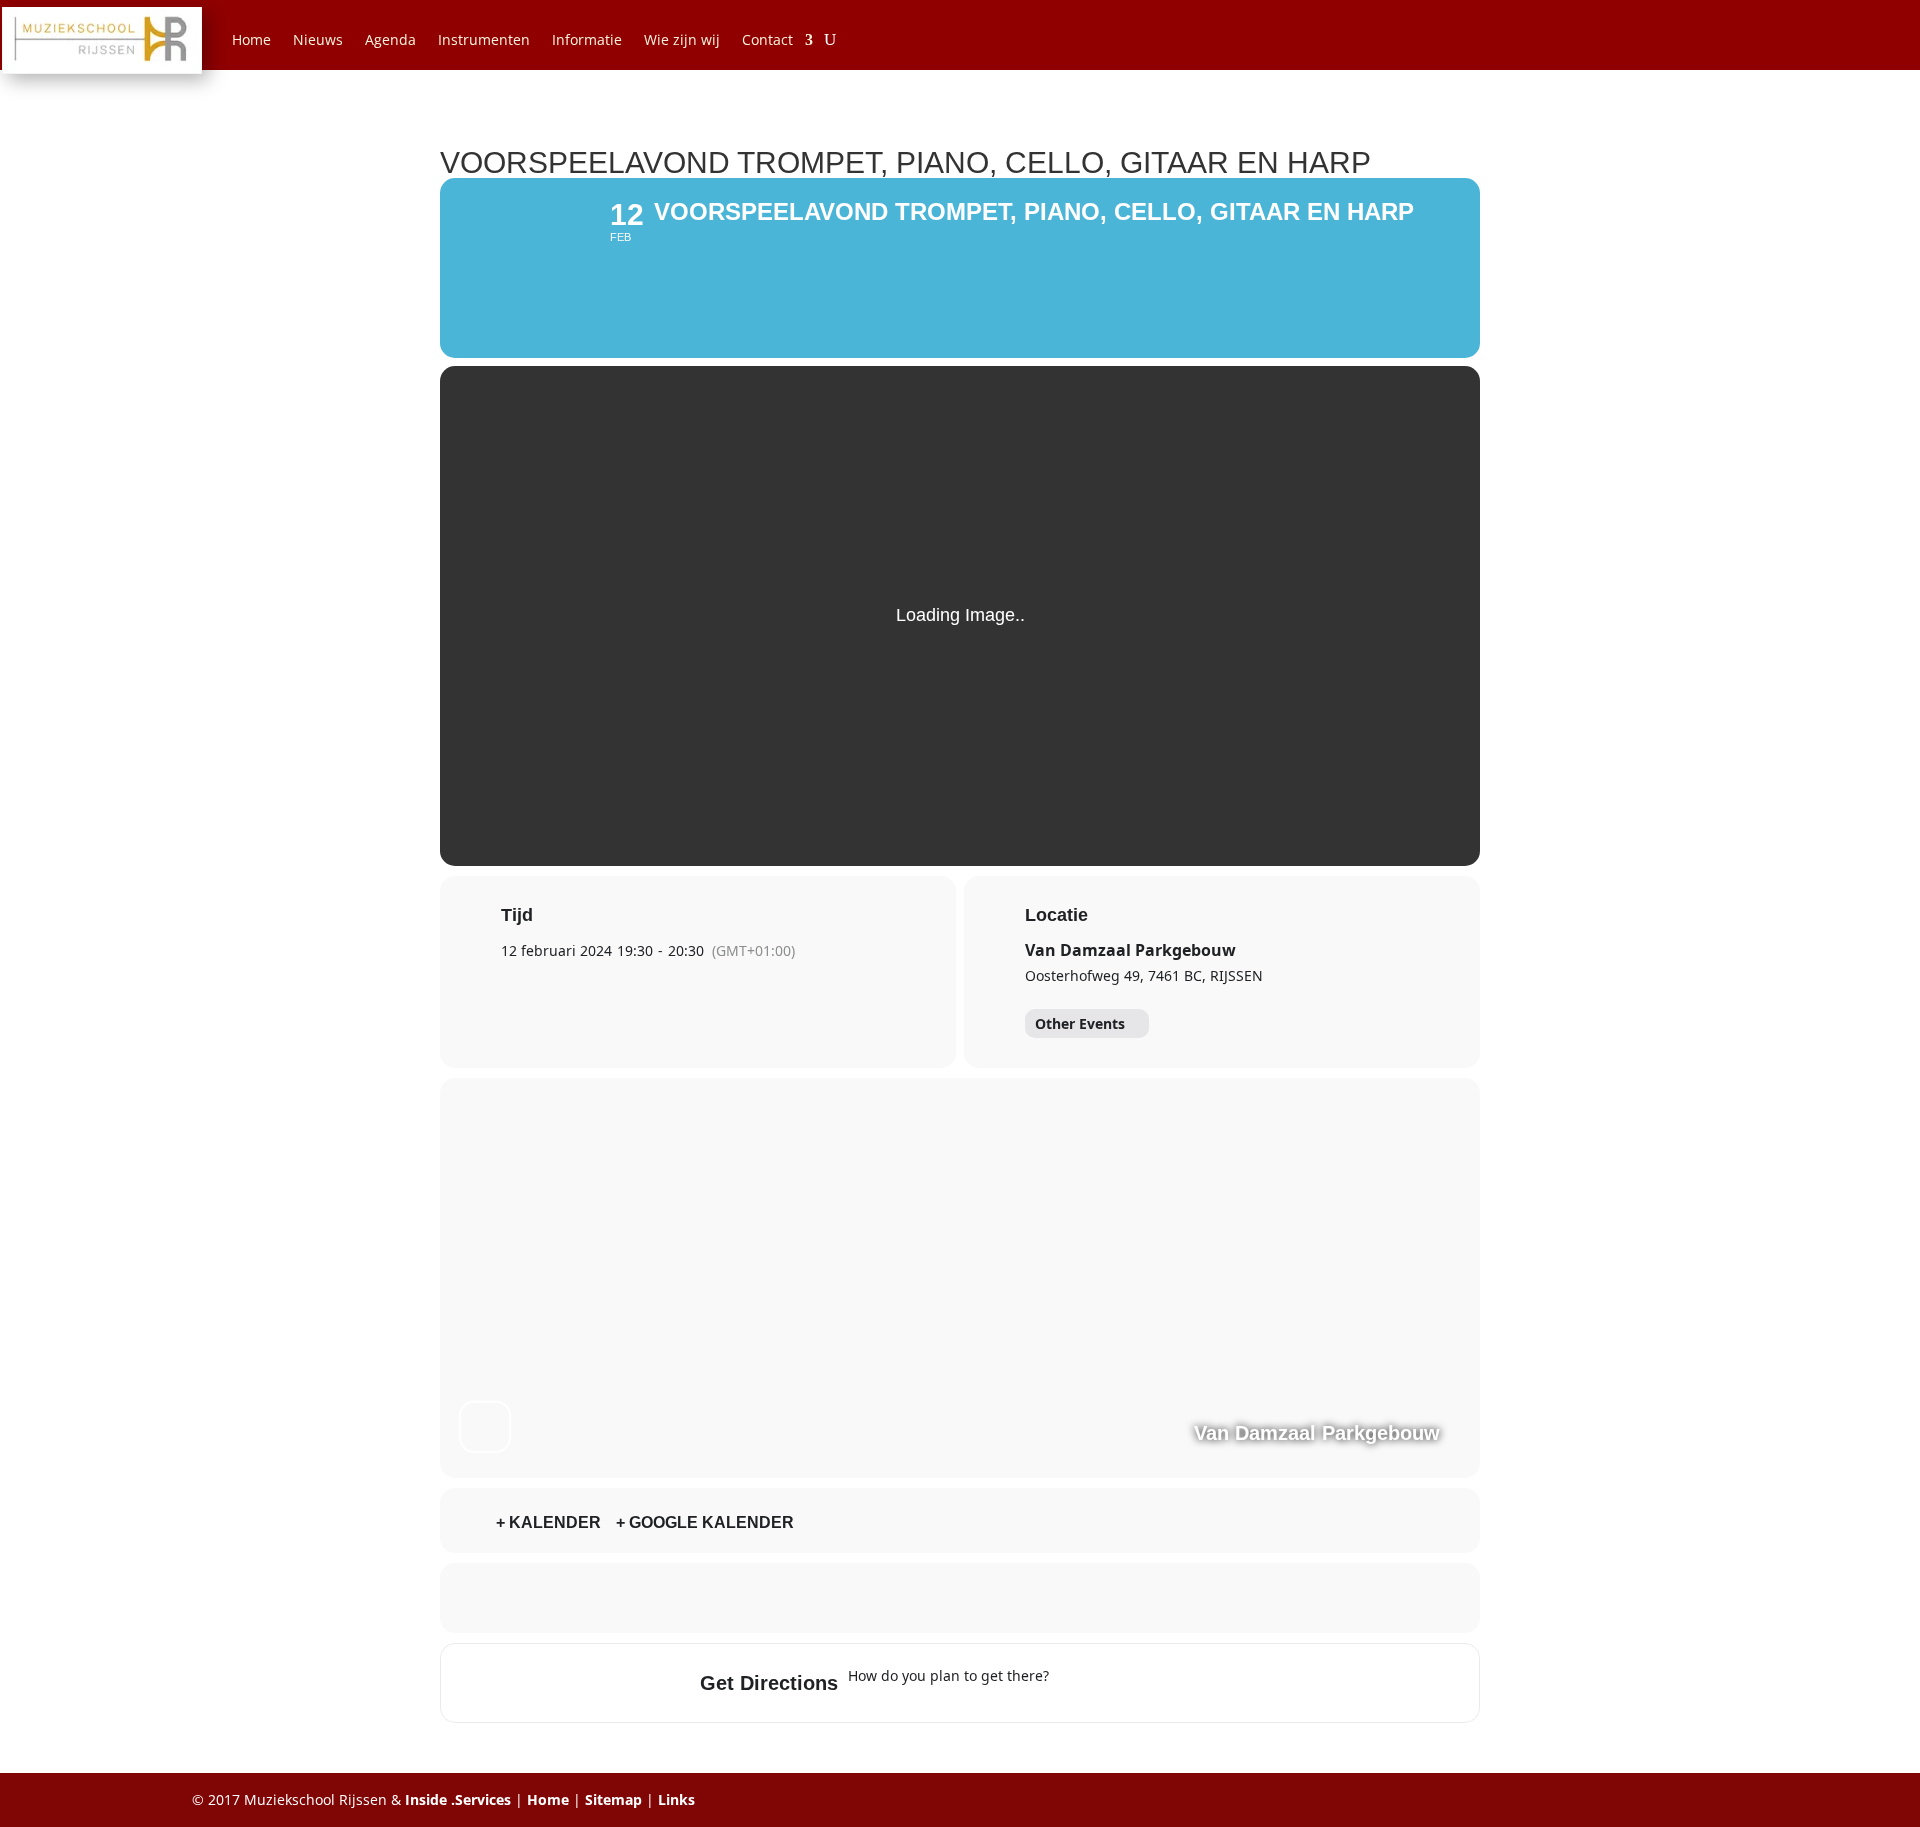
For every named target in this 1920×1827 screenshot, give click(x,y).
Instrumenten (484, 39)
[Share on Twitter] (910, 1598)
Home (251, 39)
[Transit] (1154, 1683)
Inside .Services (458, 1799)
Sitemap (613, 1799)
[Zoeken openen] (830, 40)
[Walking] (1193, 1683)
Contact (767, 39)
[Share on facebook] (860, 1598)
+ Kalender (548, 1522)
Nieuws (318, 39)
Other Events (1080, 1023)
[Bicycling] (1232, 1683)
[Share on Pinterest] (1010, 1598)
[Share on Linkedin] (960, 1598)
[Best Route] (1076, 1683)
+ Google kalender (705, 1522)
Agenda (390, 39)
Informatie (587, 39)
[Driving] (1115, 1683)
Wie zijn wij (682, 39)
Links (676, 1799)
